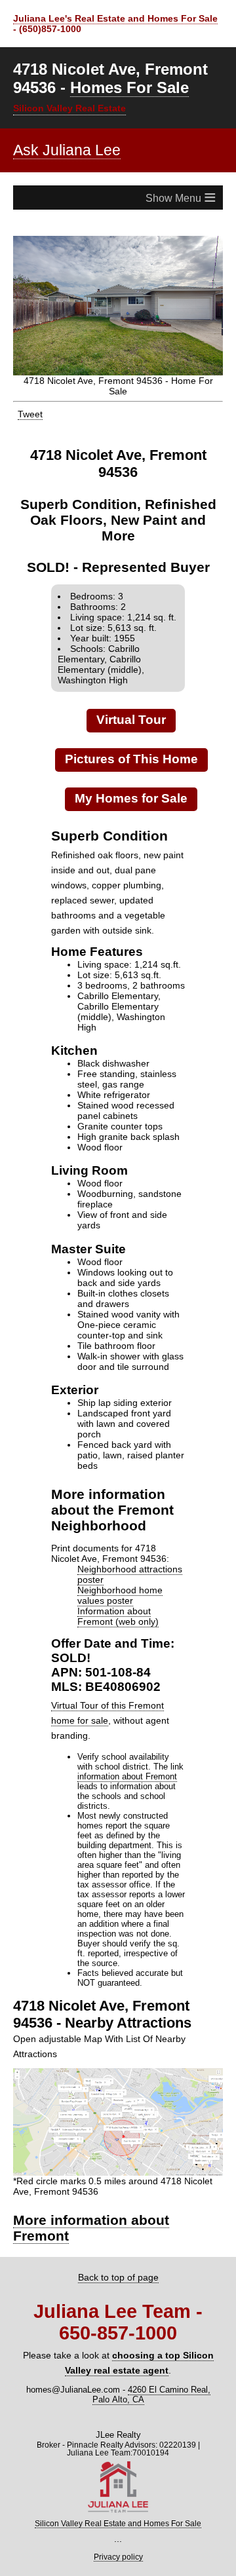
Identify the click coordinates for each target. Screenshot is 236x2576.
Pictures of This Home (131, 748)
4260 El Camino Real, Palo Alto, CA (151, 2384)
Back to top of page (118, 2267)
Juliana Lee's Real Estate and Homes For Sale (115, 18)
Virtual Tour (131, 710)
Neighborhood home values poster (120, 1585)
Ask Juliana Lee (67, 150)
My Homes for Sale (131, 788)
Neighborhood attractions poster (130, 1564)
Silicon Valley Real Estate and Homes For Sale (118, 2514)
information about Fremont (127, 1766)
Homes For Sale (129, 87)
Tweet (30, 404)
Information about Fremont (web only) (118, 1606)
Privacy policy (118, 2547)
